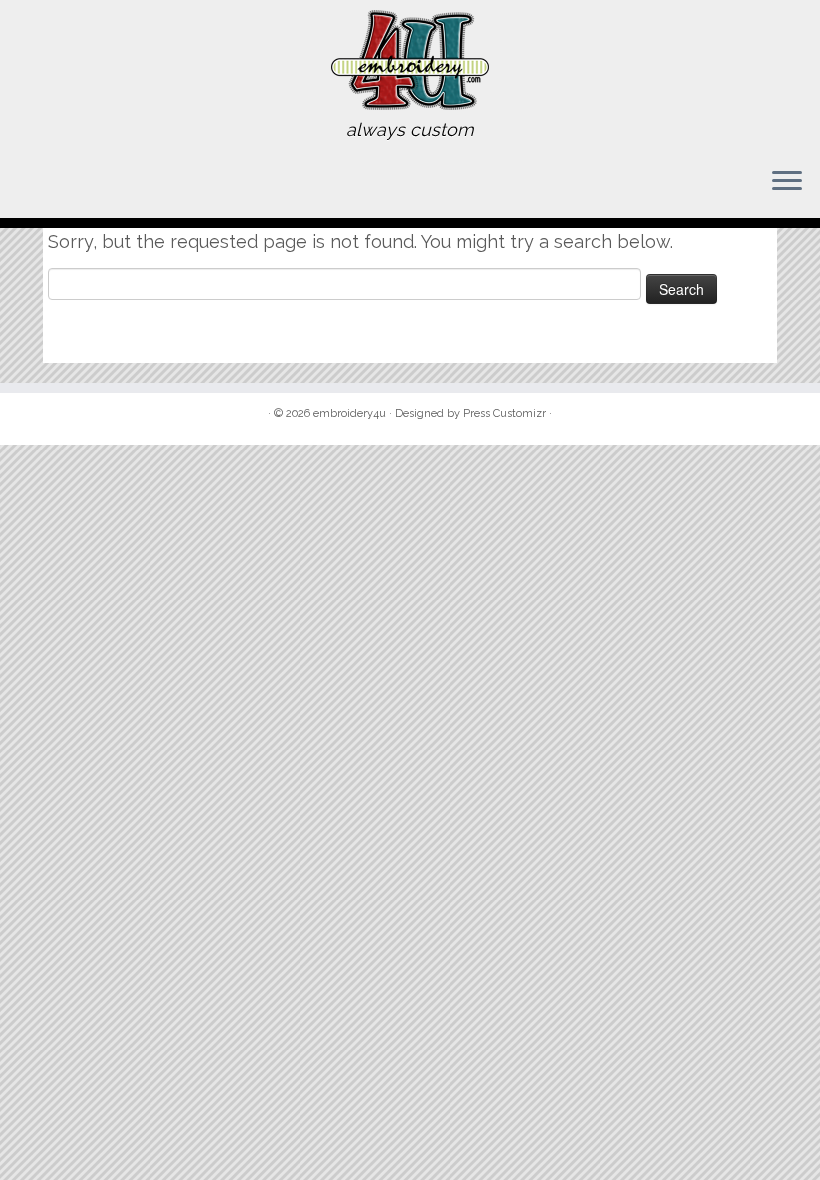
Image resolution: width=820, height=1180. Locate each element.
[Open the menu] (787, 182)
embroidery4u (349, 413)
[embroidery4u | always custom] (410, 60)
